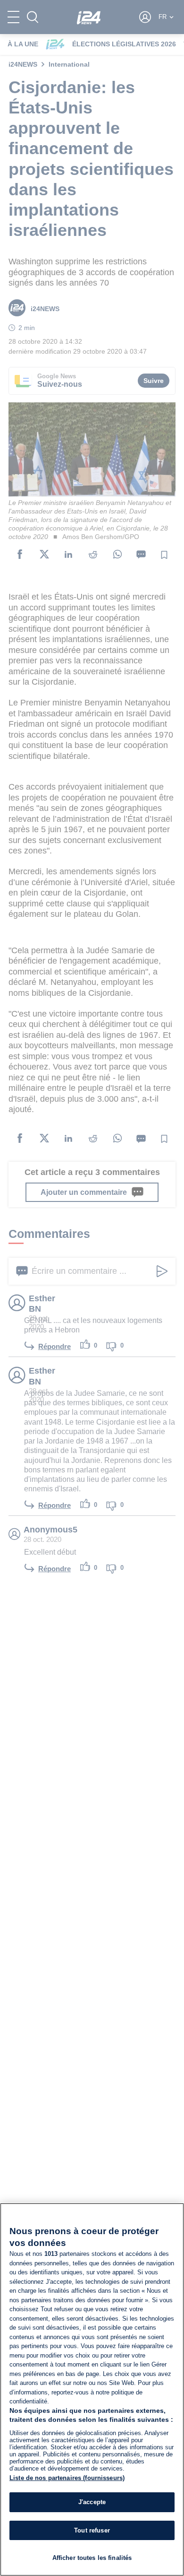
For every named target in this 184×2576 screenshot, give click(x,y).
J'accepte (92, 2502)
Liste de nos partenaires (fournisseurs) (67, 2478)
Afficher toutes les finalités (92, 2558)
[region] (92, 2389)
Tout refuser (92, 2530)
